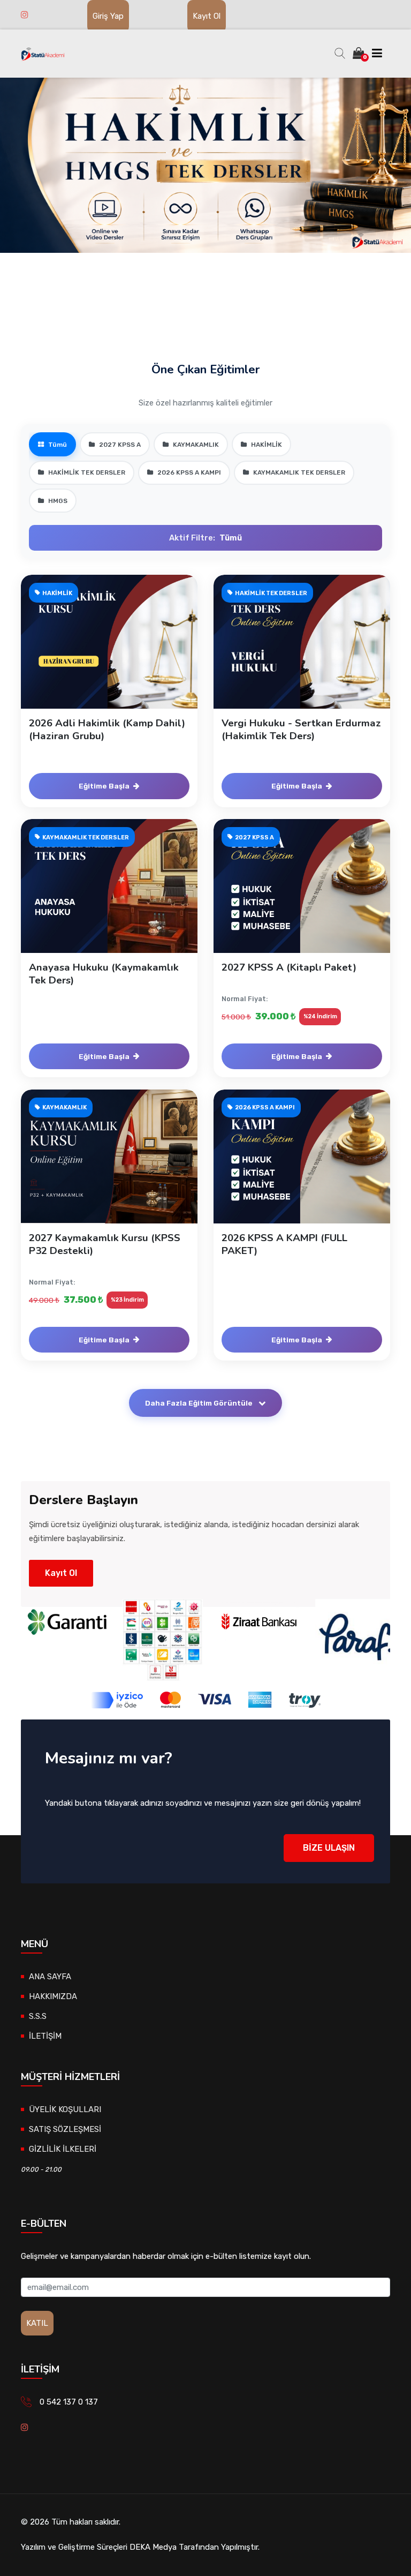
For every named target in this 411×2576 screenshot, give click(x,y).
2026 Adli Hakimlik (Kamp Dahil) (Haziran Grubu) (107, 730)
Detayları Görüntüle (115, 652)
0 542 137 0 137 (69, 2402)
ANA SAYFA (50, 1977)
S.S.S (38, 2016)
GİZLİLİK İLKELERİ (63, 2149)
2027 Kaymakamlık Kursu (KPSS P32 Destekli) (105, 1244)
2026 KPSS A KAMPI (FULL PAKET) (284, 1244)
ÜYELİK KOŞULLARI (65, 2109)
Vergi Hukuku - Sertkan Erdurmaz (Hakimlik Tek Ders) (301, 730)
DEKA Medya (153, 2547)
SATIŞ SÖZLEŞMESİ (65, 2129)
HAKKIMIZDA (53, 1996)
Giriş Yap (108, 16)
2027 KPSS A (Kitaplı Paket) (289, 967)
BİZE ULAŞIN (329, 1848)
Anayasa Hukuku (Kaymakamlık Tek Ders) (104, 974)
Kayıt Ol (207, 16)
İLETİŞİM (45, 2036)
